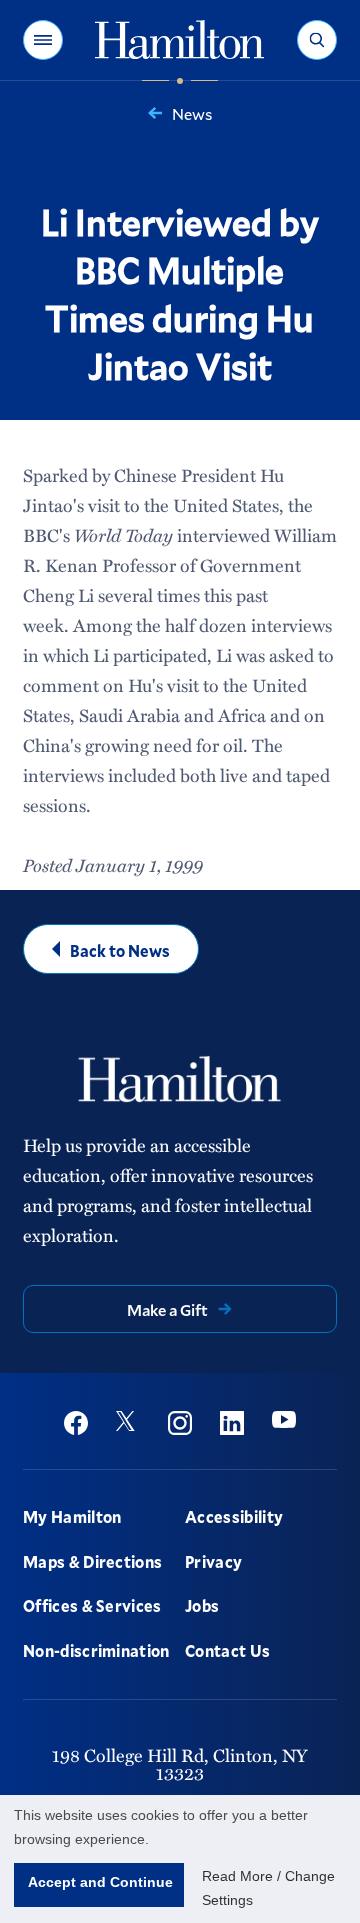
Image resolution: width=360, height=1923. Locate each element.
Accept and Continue (100, 1882)
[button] (43, 40)
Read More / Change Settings (268, 1888)
